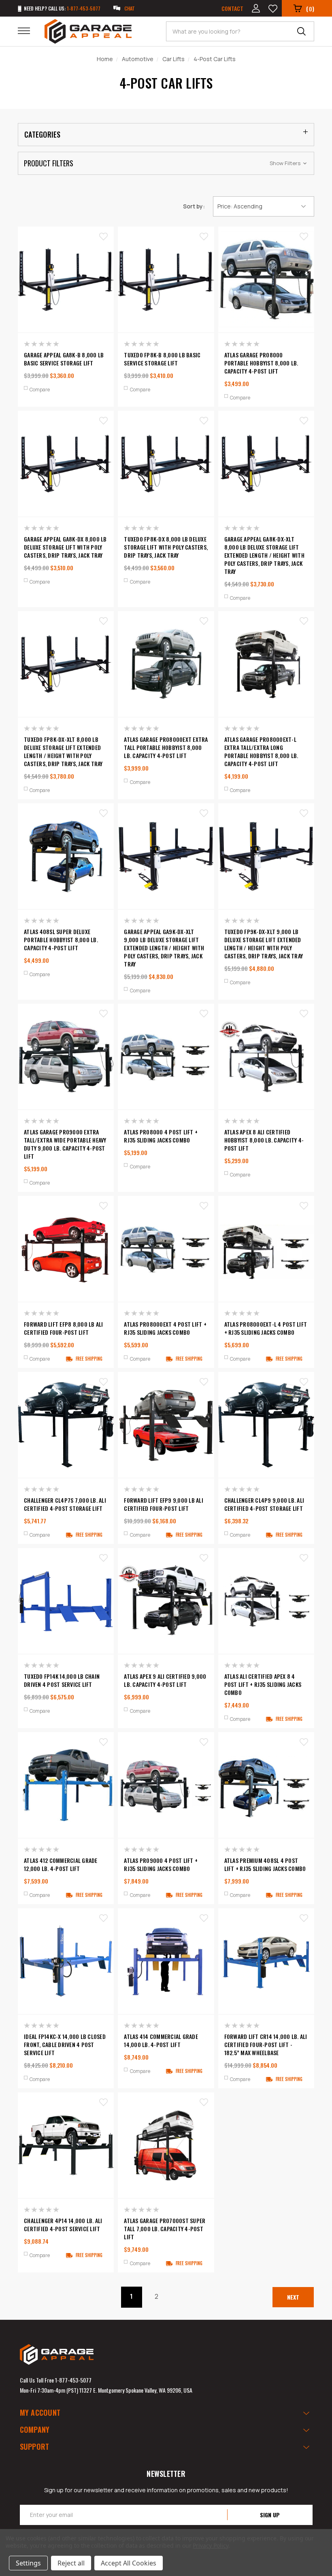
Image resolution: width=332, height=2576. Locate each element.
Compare (40, 390)
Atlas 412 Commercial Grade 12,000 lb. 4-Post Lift (61, 1865)
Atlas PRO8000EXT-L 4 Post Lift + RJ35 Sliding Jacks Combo (266, 1328)
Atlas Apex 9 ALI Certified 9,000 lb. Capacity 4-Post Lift (165, 1680)
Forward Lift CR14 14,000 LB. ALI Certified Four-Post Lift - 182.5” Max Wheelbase (266, 2045)
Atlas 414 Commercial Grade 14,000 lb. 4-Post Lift (161, 2041)
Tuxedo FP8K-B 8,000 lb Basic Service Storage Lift (162, 359)
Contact (232, 8)
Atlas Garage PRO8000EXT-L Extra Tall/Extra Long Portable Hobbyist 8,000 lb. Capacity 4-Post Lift (261, 752)
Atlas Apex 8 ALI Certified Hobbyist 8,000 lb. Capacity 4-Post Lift (264, 1140)
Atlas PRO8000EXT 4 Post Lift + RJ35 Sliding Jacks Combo (165, 1328)
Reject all (71, 2563)
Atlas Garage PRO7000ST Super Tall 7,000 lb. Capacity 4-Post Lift (165, 2229)
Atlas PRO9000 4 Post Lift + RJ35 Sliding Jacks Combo (161, 1865)
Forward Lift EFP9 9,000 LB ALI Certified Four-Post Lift (164, 1504)
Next (293, 2297)
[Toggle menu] (29, 30)
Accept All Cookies (129, 2563)
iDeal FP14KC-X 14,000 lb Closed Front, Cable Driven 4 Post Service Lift (65, 2045)
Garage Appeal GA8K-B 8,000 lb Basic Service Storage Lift (64, 359)
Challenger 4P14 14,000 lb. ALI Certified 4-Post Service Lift (63, 2225)
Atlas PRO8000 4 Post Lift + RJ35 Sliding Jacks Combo (161, 1136)
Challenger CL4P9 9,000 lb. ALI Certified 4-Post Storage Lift (264, 1504)
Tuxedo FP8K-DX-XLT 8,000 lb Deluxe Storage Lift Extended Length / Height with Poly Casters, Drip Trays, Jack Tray (63, 752)
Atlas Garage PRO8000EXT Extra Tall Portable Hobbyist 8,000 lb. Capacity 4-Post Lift (166, 748)
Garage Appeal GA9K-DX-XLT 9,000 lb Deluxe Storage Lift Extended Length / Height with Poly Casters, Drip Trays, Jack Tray (164, 948)
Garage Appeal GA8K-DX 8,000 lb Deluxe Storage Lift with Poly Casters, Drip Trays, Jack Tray (65, 547)
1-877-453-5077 (73, 2380)
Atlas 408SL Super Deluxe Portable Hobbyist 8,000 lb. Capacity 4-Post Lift (61, 940)
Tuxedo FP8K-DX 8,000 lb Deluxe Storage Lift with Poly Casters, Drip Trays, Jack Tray (166, 547)
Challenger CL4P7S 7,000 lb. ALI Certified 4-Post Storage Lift (65, 1504)
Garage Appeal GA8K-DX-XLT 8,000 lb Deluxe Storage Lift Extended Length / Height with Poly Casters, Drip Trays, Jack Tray (264, 555)
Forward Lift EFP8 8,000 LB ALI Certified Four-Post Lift (64, 1328)
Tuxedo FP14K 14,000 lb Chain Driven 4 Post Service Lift (62, 1680)
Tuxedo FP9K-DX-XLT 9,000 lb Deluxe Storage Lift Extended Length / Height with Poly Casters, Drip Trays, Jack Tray (264, 944)
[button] (166, 163)
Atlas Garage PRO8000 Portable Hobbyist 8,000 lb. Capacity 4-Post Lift (261, 363)
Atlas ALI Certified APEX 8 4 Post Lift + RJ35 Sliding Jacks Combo (263, 1684)
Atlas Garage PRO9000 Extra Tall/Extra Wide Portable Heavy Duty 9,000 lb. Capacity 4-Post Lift (65, 1144)
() (310, 8)
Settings (28, 2563)
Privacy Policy (210, 2545)
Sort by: (194, 206)
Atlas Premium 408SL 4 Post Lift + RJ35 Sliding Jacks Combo (265, 1865)
